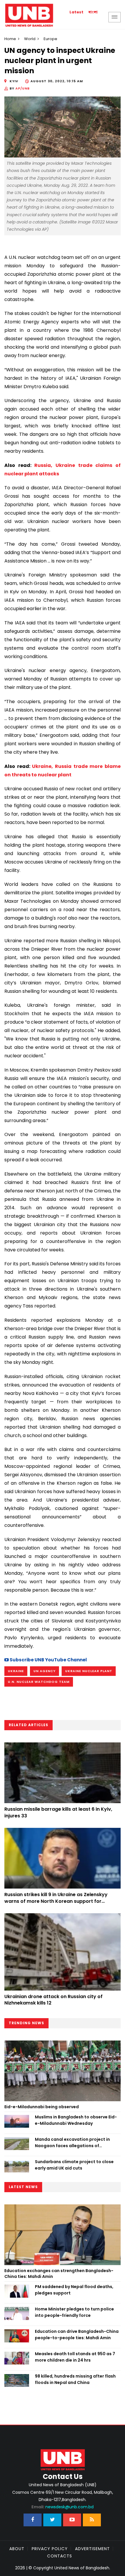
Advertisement (92, 2549)
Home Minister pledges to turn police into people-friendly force (74, 2312)
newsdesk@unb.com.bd (63, 2507)
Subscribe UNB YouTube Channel (48, 1660)
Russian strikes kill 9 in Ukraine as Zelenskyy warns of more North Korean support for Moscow (56, 1901)
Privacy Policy (50, 2549)
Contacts (60, 2556)
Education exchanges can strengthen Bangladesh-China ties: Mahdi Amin (59, 2274)
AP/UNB (23, 88)
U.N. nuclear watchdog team (39, 1682)
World (30, 39)
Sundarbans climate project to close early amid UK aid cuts (74, 2165)
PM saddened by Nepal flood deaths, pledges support (74, 2290)
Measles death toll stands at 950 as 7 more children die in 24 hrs (75, 2357)
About (17, 2549)
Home (10, 39)
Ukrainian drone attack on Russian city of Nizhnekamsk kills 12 (53, 2000)
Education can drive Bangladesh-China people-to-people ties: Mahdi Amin (77, 2335)
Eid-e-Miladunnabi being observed (42, 2107)
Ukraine (16, 1671)
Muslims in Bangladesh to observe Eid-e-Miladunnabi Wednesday (76, 2120)
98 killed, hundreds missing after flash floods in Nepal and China (75, 2379)
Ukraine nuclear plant (89, 1671)
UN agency (44, 1671)
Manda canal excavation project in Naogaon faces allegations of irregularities (72, 2143)
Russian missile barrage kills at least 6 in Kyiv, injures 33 (58, 1812)
